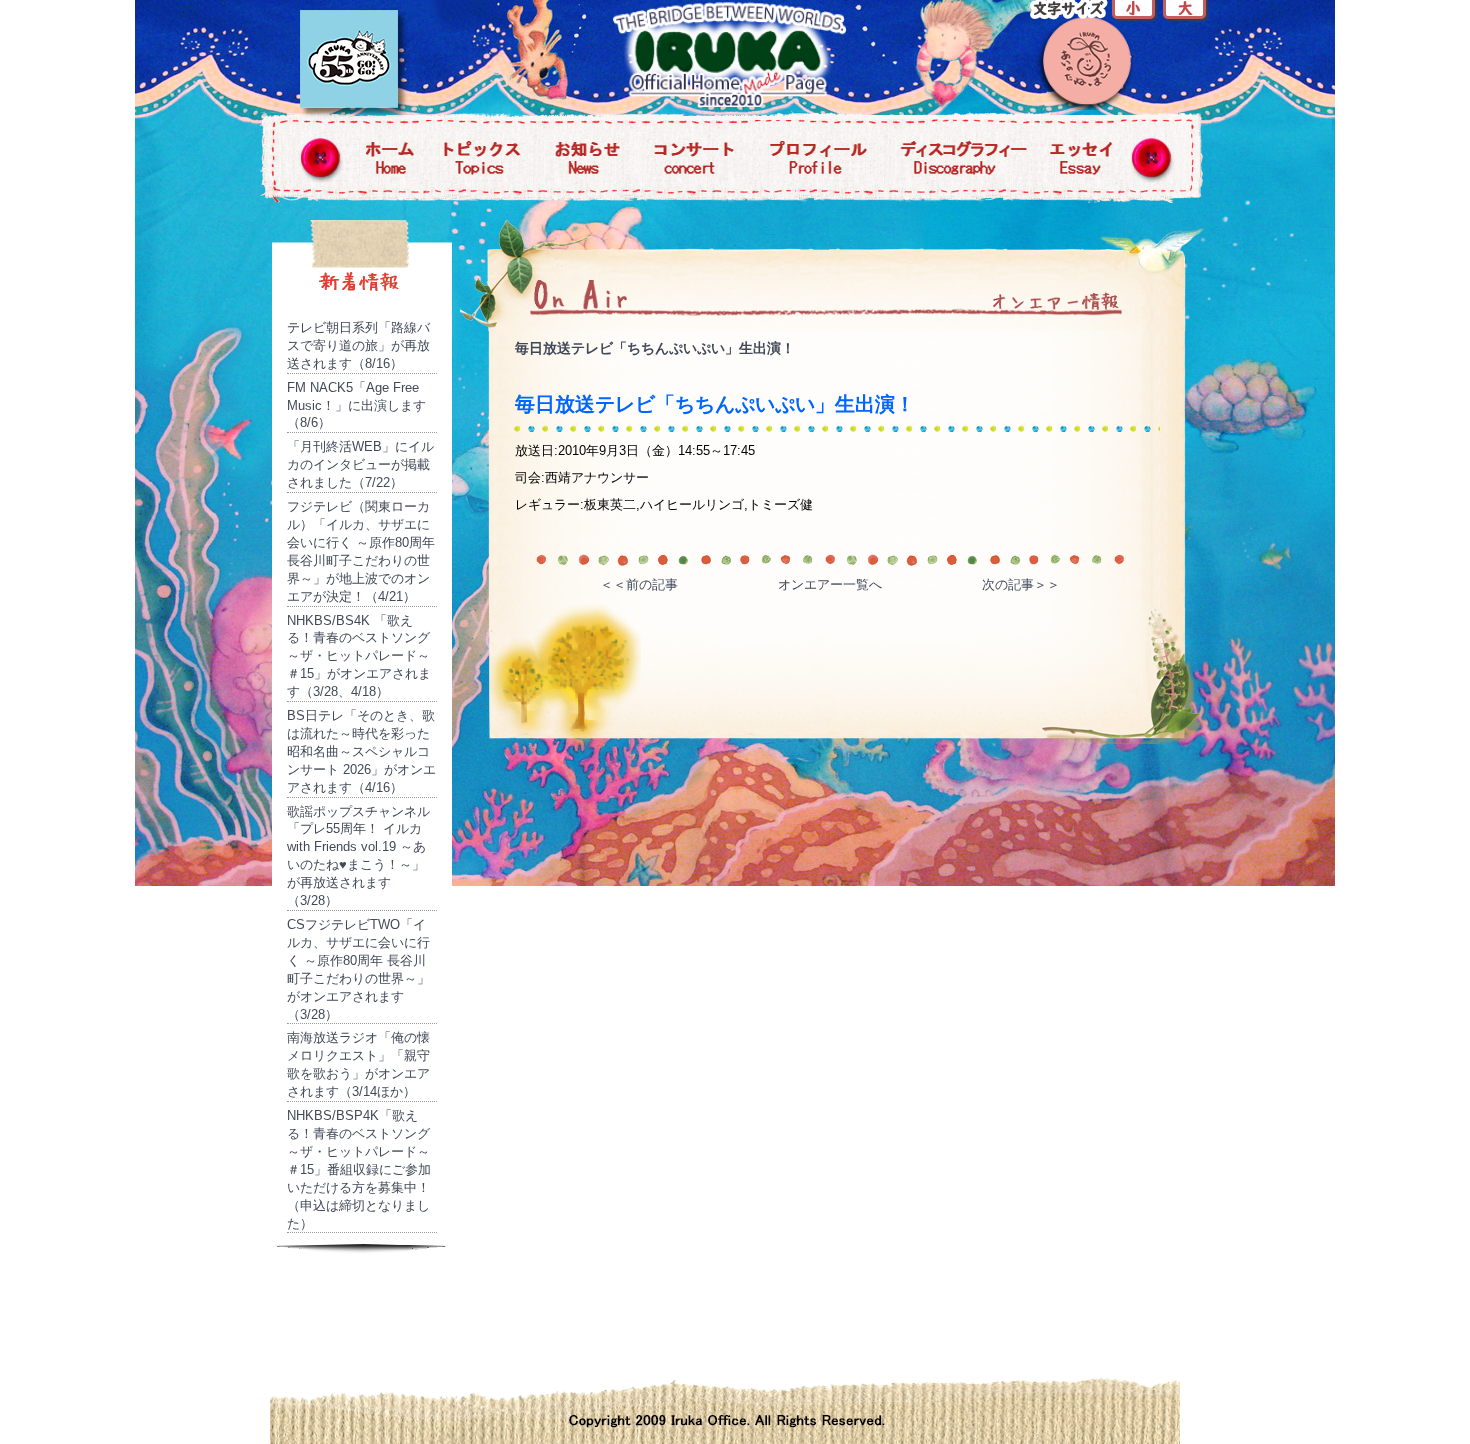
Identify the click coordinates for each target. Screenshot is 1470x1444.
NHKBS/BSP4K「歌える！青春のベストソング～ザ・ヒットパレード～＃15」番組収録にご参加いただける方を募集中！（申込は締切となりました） (359, 1169)
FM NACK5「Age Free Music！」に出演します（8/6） (356, 405)
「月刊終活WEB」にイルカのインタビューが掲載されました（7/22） (360, 464)
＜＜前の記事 (639, 584)
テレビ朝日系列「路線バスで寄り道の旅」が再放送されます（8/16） (358, 345)
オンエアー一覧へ (830, 584)
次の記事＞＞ (1021, 584)
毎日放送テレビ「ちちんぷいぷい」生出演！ (655, 348)
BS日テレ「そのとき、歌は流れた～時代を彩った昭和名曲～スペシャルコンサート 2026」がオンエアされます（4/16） (361, 751)
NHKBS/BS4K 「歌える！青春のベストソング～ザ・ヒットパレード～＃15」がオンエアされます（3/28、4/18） (359, 656)
